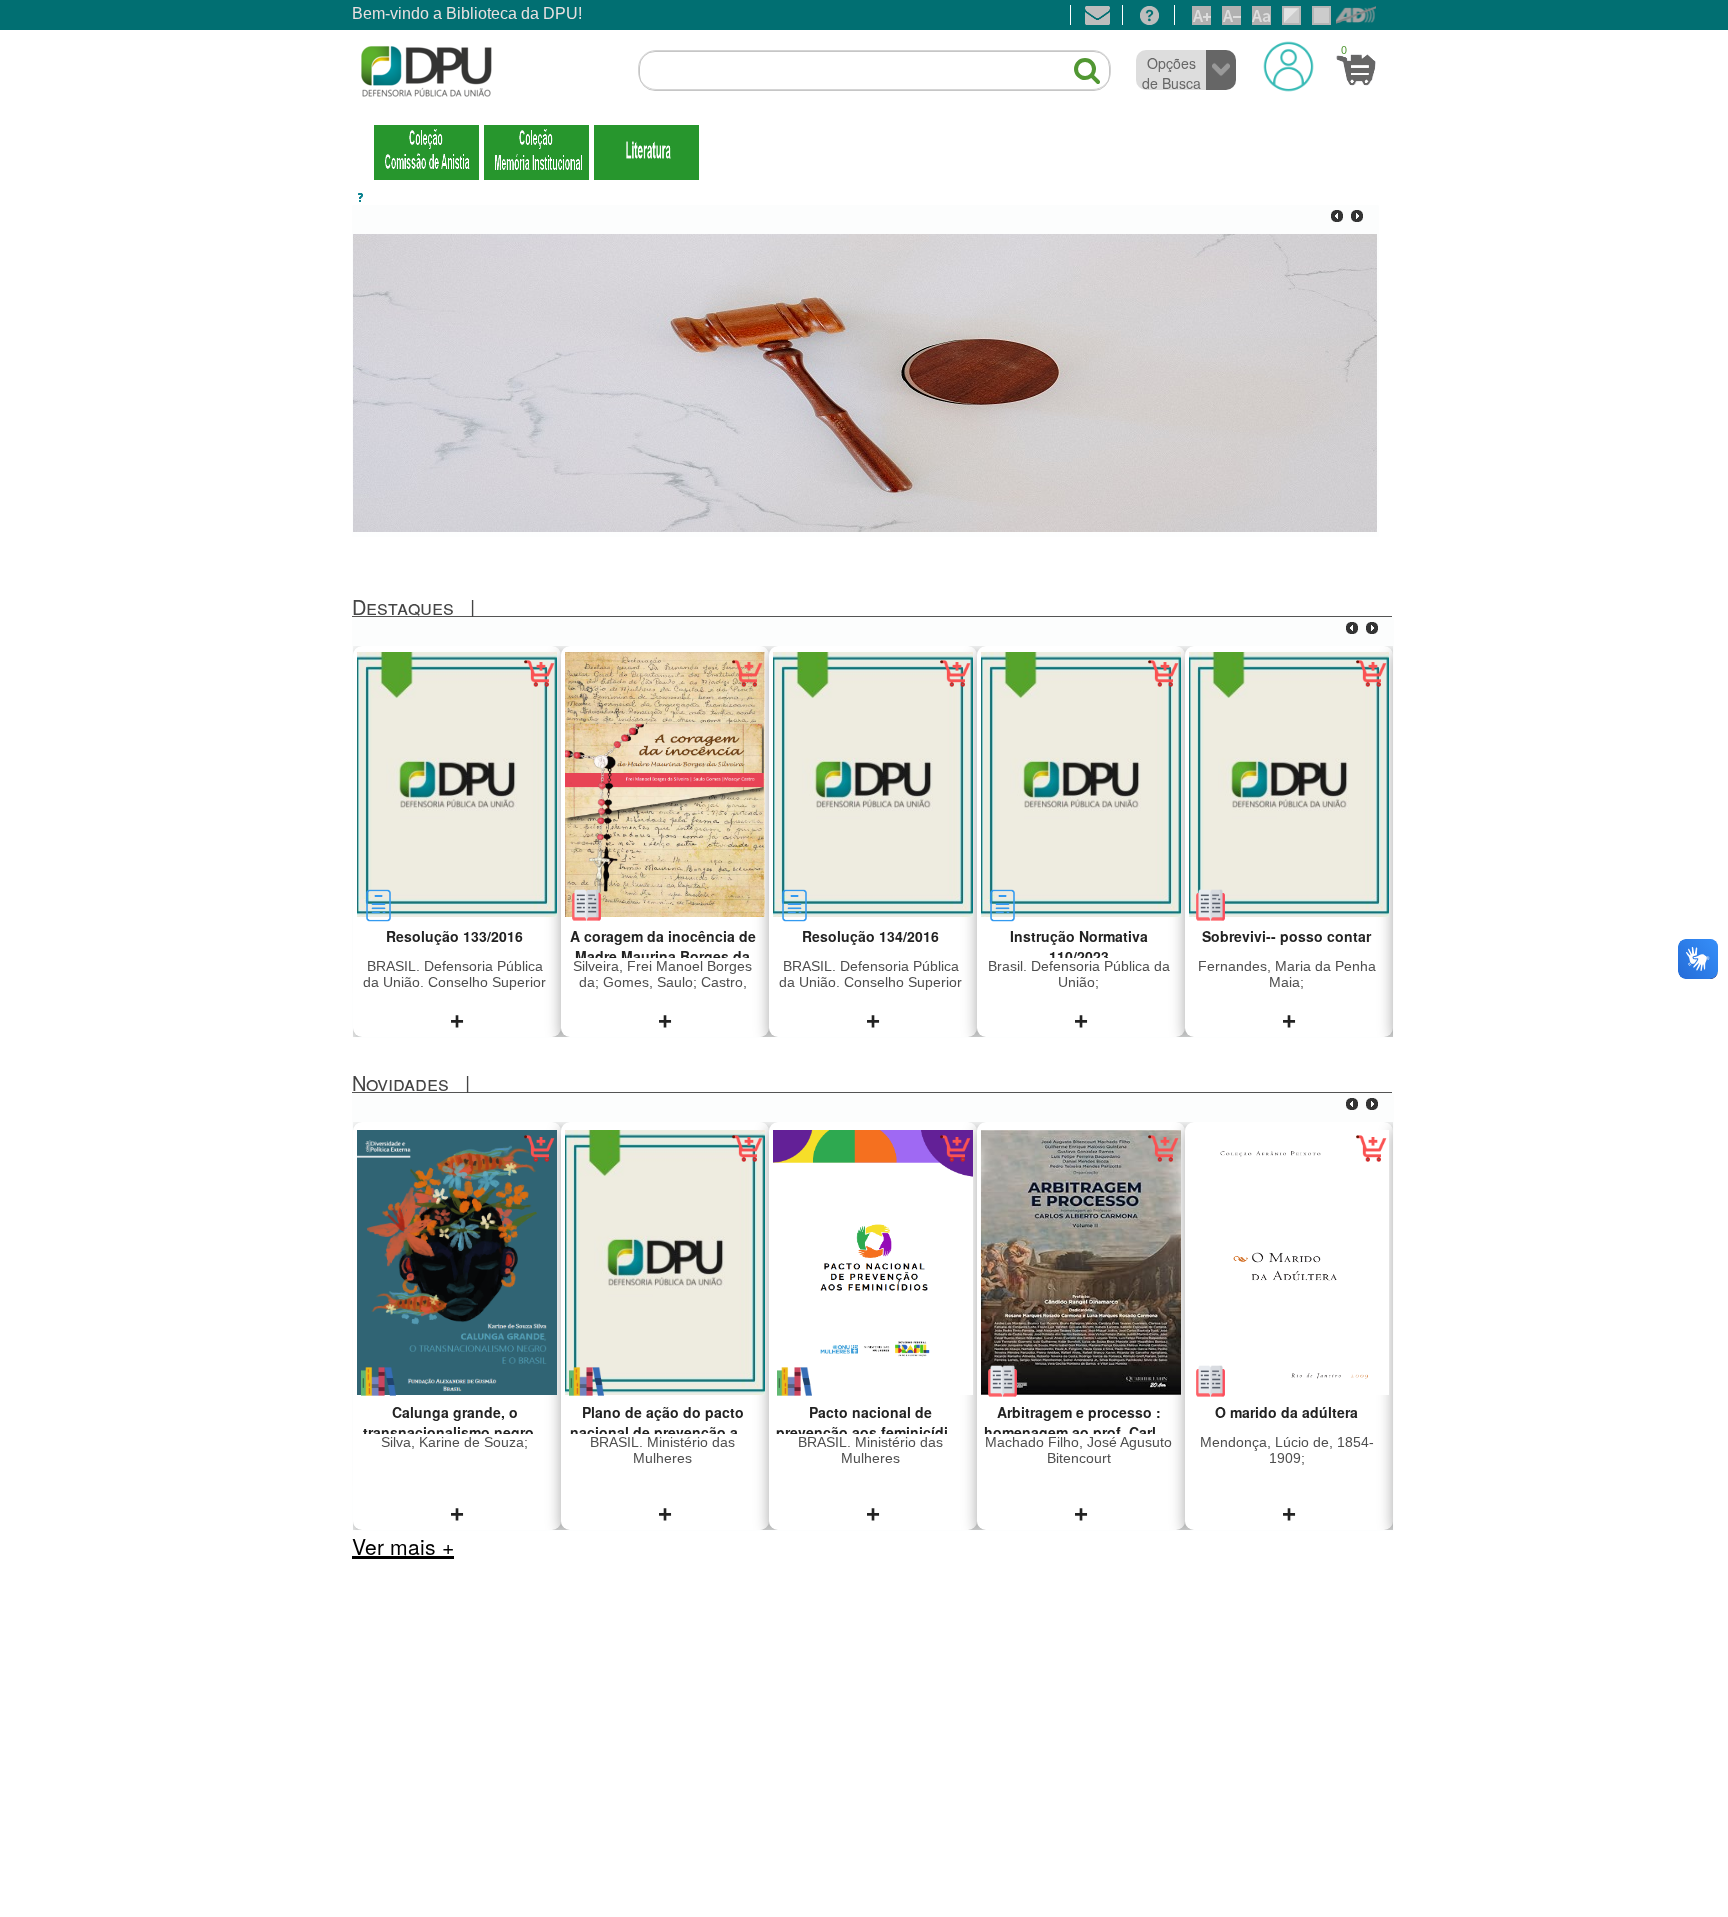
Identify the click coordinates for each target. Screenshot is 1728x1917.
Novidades (400, 1082)
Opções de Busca (1171, 73)
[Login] (1288, 66)
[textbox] (874, 71)
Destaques (403, 606)
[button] (1077, 62)
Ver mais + (403, 1546)
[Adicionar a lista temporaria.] (539, 685)
